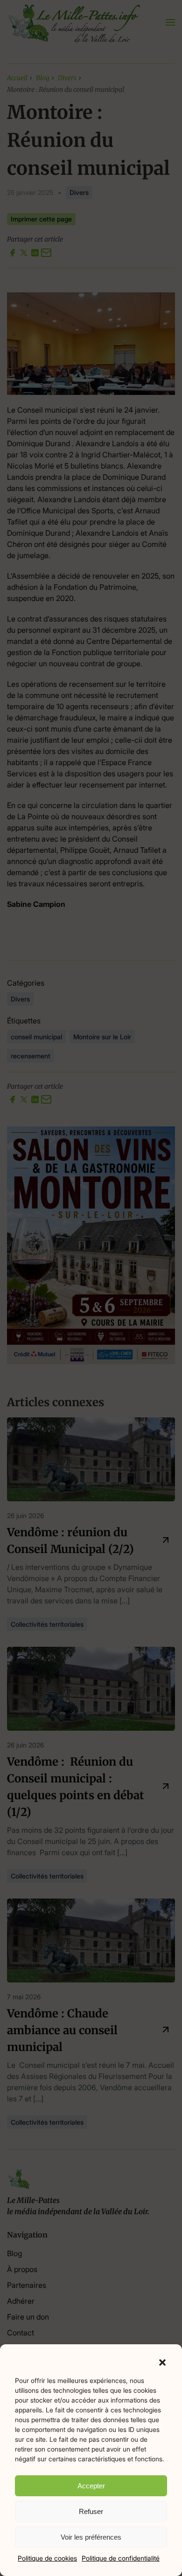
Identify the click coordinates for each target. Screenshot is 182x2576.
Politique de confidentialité (121, 2558)
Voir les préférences (91, 2537)
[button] (162, 2362)
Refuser (91, 2511)
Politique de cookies (47, 2558)
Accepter (91, 2486)
